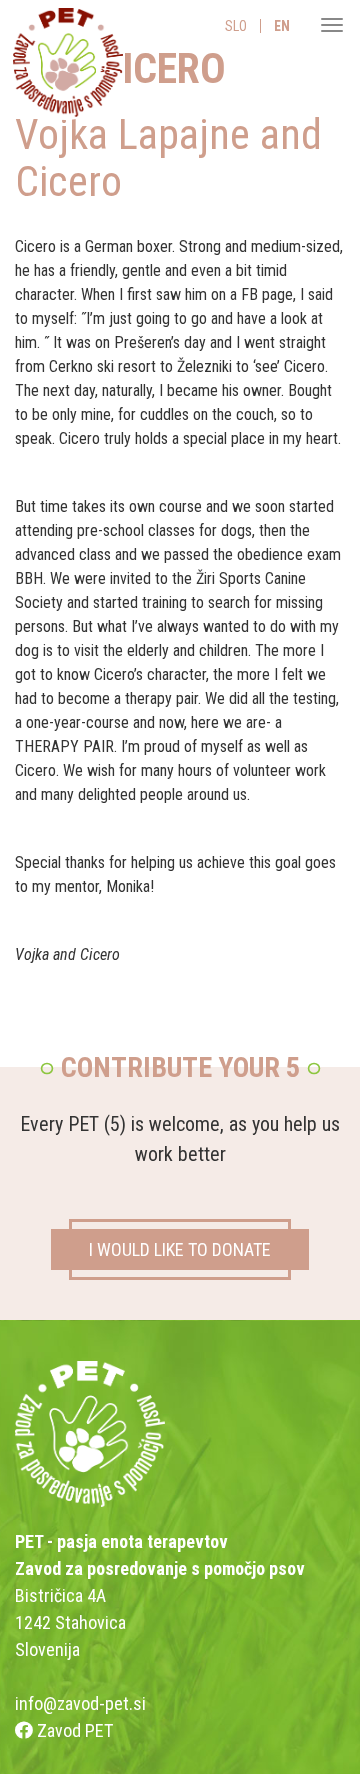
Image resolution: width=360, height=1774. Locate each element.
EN (282, 26)
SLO (236, 26)
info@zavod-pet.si (80, 1703)
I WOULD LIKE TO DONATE (180, 1249)
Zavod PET (73, 1730)
